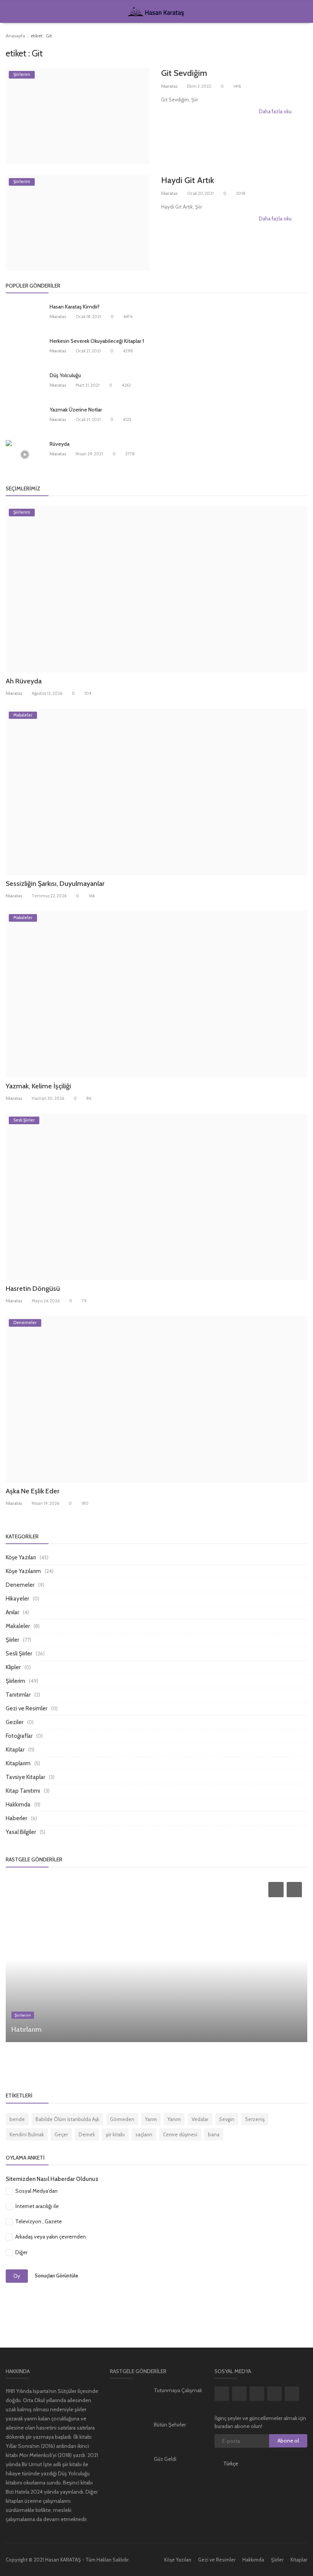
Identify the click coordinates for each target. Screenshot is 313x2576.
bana (214, 2134)
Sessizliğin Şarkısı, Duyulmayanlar (55, 884)
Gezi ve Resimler (27, 1708)
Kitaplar (15, 1750)
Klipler (13, 1667)
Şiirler (12, 1640)
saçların (144, 2134)
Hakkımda (18, 1805)
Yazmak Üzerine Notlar (76, 410)
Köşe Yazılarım (23, 1571)
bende (17, 2119)
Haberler (16, 1818)
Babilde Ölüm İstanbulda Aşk (67, 2119)
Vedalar (200, 2119)
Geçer (61, 2134)
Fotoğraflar (19, 1736)
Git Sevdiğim (184, 73)
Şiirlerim (15, 1681)
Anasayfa (15, 36)
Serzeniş (255, 2119)
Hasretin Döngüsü (33, 1289)
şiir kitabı (115, 2134)
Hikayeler (17, 1599)
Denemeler (20, 1585)
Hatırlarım (27, 2030)
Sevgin (227, 2119)
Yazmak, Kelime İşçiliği (38, 1086)
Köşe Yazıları (21, 1557)
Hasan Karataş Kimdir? (75, 307)
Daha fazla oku (276, 111)
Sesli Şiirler (19, 1654)
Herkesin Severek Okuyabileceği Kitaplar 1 (97, 341)
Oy (17, 2276)
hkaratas (169, 86)
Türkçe (231, 2464)
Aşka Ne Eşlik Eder (33, 1491)
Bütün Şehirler (170, 2425)
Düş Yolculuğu (65, 375)
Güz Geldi (165, 2459)
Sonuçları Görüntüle (56, 2275)
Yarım (151, 2119)
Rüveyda (60, 444)
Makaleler (18, 1626)
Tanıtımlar (18, 1695)
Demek (87, 2134)
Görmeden (122, 2119)
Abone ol (288, 2441)
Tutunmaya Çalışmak (178, 2390)
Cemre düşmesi (180, 2134)
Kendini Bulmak (27, 2134)
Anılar (12, 1612)
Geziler (15, 1722)
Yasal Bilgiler (21, 1832)
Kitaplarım (18, 1763)
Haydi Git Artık (188, 180)
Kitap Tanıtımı (23, 1791)
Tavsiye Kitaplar (25, 1777)
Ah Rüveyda (24, 681)
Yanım (174, 2119)
